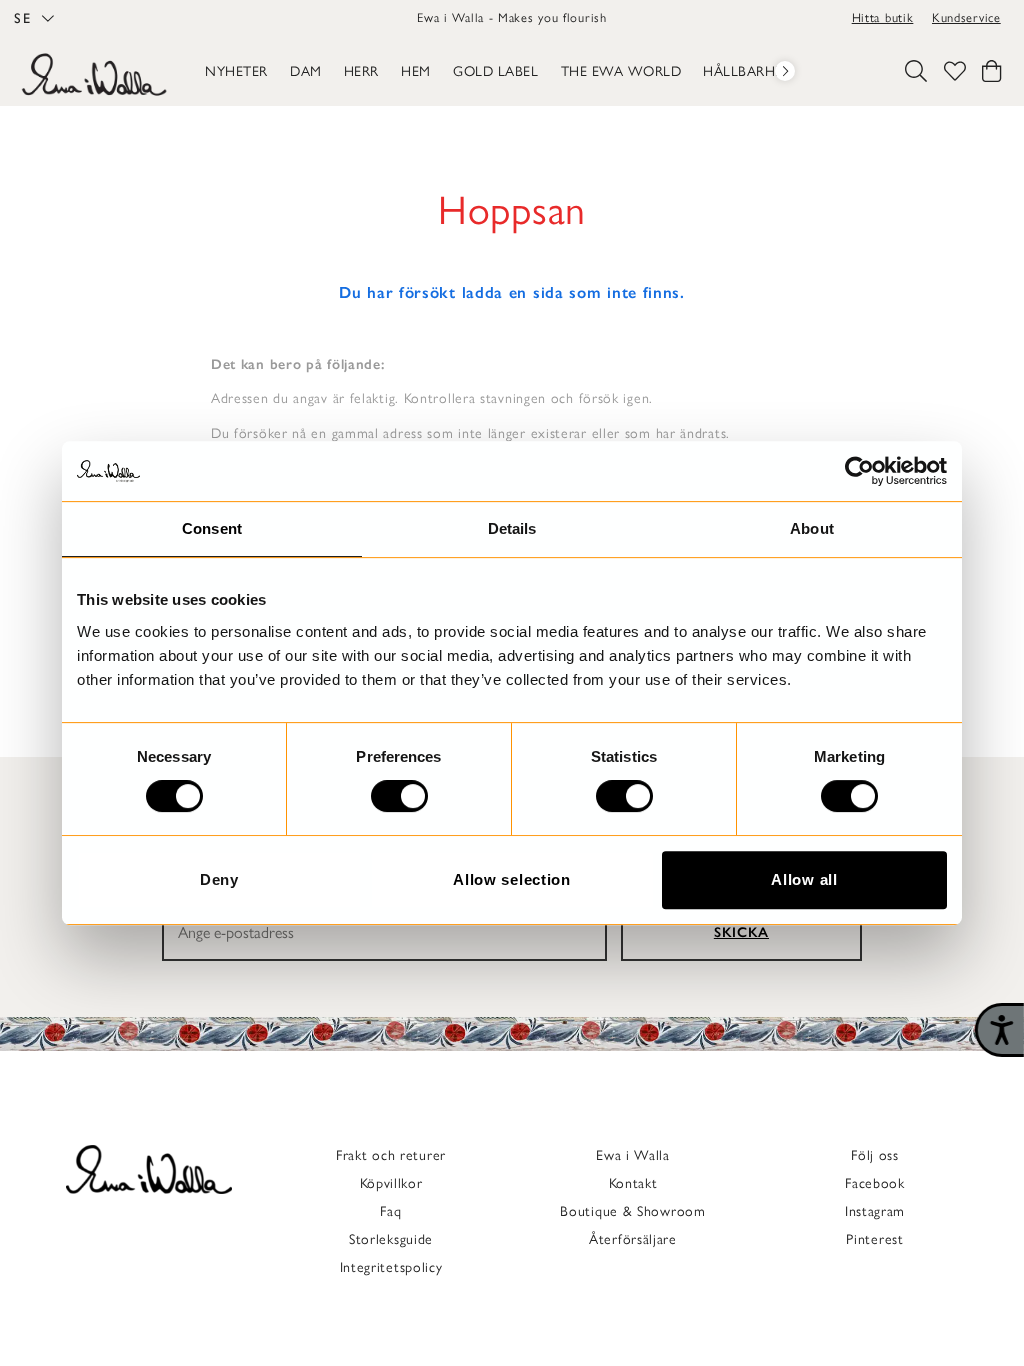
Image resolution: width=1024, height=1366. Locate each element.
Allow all (804, 879)
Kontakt (633, 1183)
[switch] (399, 796)
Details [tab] (512, 528)
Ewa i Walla (633, 1155)
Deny (219, 879)
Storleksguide (391, 1239)
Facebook (875, 1183)
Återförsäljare (633, 1239)
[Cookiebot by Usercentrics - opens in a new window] (859, 471)
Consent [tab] (212, 528)
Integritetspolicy (391, 1267)
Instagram (875, 1211)
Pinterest (874, 1239)
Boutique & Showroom (632, 1211)
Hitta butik (883, 17)
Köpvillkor (391, 1183)
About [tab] (812, 528)
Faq (390, 1211)
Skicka (741, 932)
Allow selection (512, 879)
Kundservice (966, 17)
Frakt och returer (391, 1155)
